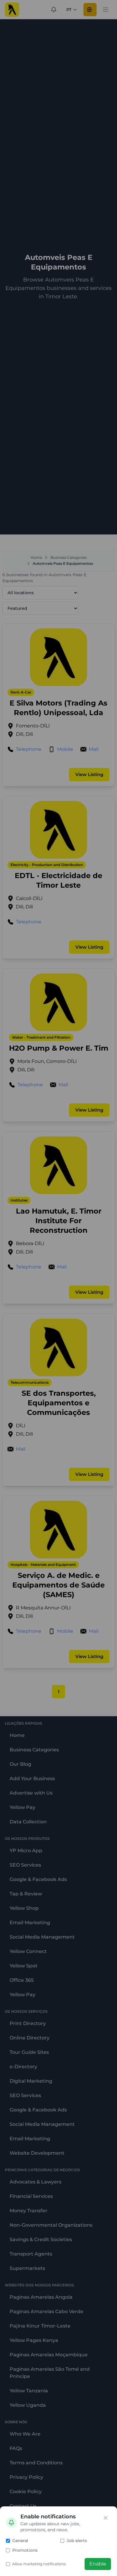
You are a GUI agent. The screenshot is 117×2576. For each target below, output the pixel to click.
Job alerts (77, 2541)
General (20, 2541)
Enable (98, 2564)
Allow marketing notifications (39, 2564)
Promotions (25, 2550)
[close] (106, 2518)
